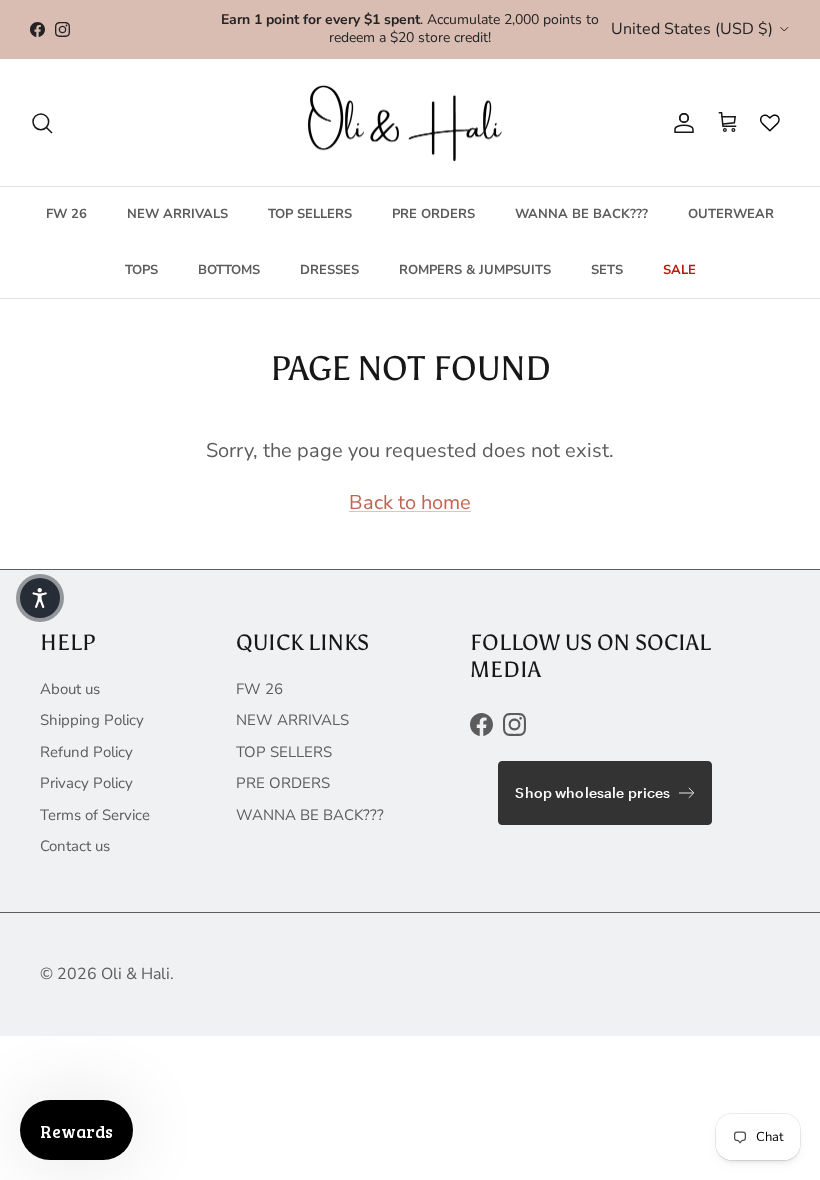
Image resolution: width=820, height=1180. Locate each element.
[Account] (680, 123)
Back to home (410, 502)
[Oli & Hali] (410, 123)
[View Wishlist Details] (765, 123)
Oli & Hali (135, 974)
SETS (607, 270)
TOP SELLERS (310, 214)
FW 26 (66, 214)
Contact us (75, 846)
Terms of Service (95, 815)
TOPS (141, 270)
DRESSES (329, 270)
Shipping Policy (92, 720)
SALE (679, 270)
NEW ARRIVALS (177, 214)
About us (70, 689)
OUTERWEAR (731, 214)
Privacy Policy (86, 783)
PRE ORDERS (433, 214)
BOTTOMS (229, 270)
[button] (40, 598)
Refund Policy (86, 752)
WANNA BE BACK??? (581, 214)
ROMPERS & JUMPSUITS (475, 270)
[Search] (42, 123)
